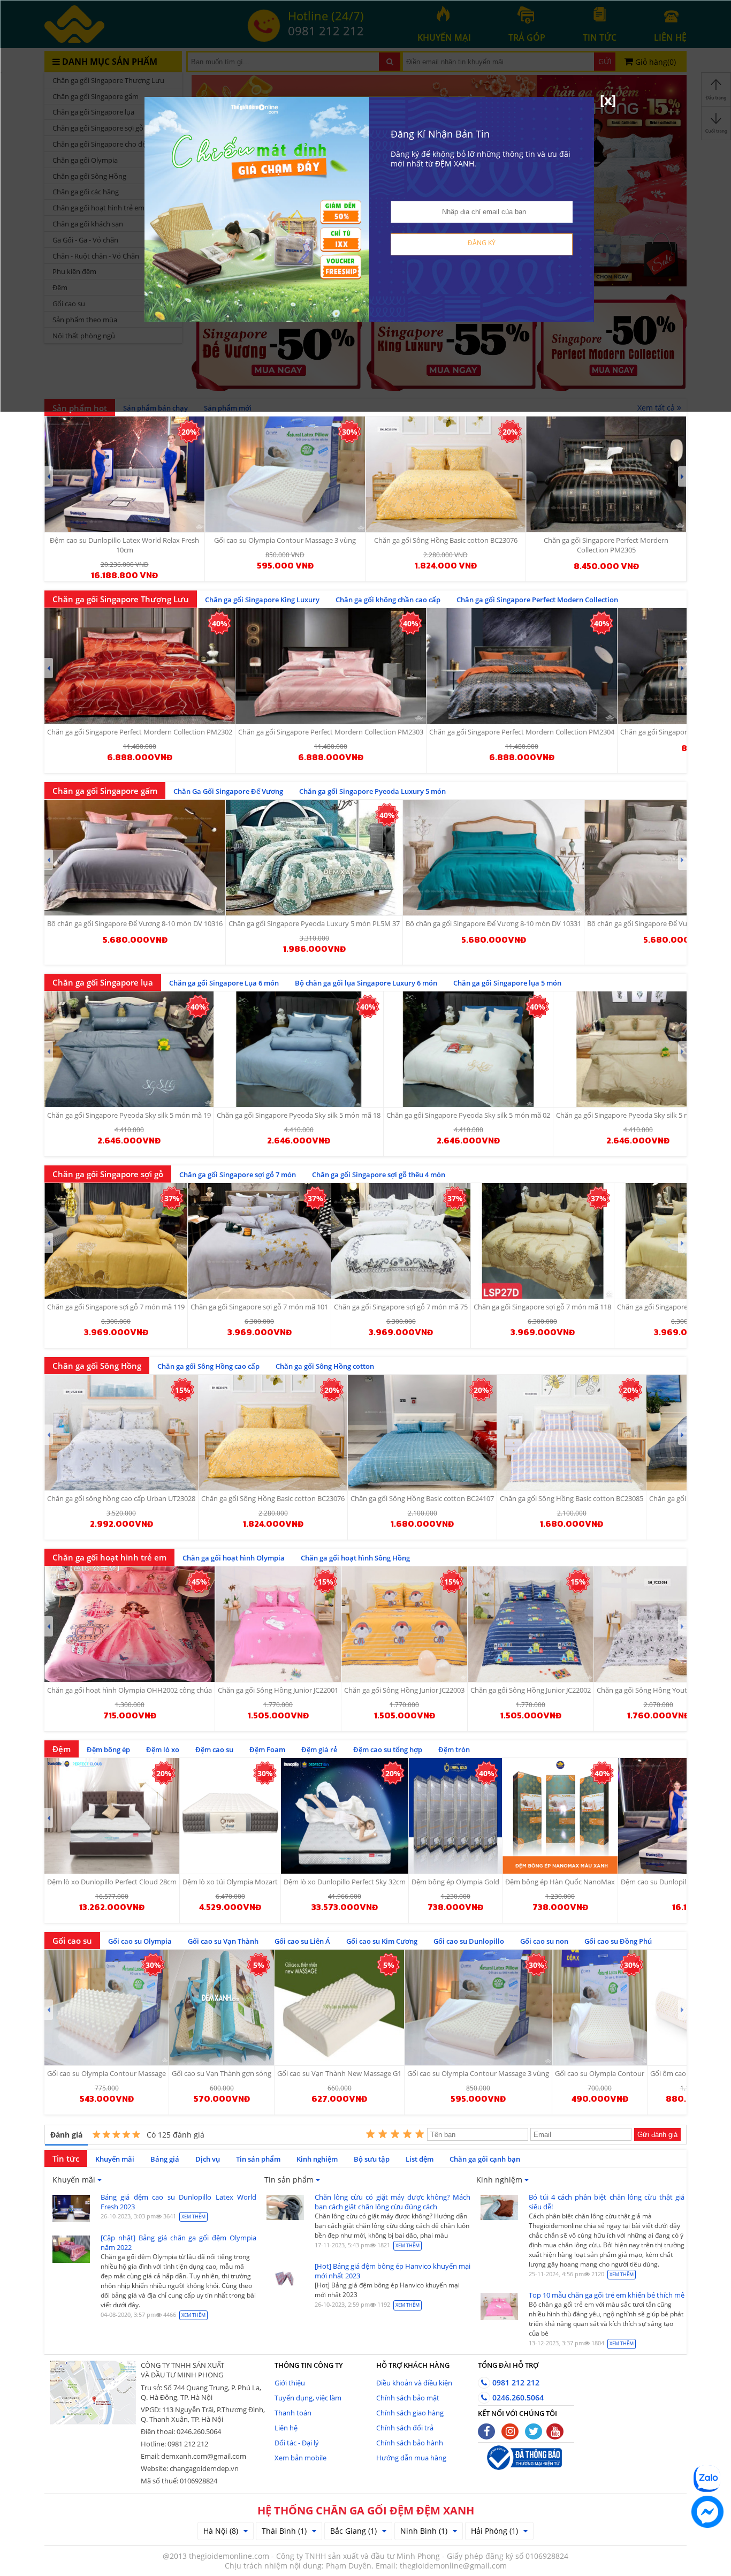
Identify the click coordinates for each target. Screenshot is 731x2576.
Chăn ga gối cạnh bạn (485, 2159)
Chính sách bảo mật (408, 2398)
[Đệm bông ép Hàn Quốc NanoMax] (560, 1816)
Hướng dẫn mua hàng (411, 2458)
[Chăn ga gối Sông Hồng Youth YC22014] (658, 1624)
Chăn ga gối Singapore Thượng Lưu (121, 599)
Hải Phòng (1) (494, 2531)
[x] (608, 100)
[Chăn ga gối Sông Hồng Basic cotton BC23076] (273, 1433)
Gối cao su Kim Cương (382, 1941)
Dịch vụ (208, 2159)
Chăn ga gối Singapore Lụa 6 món (224, 983)
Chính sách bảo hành (410, 2443)
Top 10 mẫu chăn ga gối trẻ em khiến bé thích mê (607, 2295)
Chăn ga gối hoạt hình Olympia (234, 1558)
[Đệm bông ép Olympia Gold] (455, 1816)
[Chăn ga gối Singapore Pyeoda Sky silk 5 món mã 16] (638, 1049)
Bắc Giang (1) (353, 2531)
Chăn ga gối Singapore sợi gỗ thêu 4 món (379, 1175)
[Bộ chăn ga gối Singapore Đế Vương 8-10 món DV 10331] (493, 858)
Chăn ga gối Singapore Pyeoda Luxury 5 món (372, 791)
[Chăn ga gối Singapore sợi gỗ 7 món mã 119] (116, 1241)
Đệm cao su (214, 1749)
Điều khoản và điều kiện (414, 2383)
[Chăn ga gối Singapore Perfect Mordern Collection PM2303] (331, 666)
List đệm (420, 2159)
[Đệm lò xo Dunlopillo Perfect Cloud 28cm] (112, 1816)
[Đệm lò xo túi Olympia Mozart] (230, 1816)
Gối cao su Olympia (140, 1941)
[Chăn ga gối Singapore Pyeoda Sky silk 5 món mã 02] (468, 1049)
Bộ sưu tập (372, 2159)
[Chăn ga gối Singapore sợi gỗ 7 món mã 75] (401, 1241)
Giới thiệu (290, 2383)
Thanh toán (293, 2413)
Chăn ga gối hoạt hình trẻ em (109, 1557)
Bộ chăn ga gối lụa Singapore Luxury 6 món (366, 983)
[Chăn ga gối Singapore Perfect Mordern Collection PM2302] (140, 666)
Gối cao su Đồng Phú (618, 1941)
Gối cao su (72, 1941)
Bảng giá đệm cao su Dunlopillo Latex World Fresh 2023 (178, 2202)
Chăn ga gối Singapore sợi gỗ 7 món (238, 1175)
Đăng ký (482, 243)
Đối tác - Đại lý (297, 2443)
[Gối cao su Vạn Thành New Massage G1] (339, 2007)
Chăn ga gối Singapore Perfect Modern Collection (537, 600)
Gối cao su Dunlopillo (469, 1941)
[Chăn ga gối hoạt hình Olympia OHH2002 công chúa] (130, 1624)
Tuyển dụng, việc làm (308, 2398)
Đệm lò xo (163, 1749)
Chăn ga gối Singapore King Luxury (262, 600)
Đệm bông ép (108, 1749)
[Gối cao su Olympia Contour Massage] (106, 2007)
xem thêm (193, 2217)
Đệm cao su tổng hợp (388, 1749)
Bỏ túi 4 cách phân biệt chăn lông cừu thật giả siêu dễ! (607, 2202)
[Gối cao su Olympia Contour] (600, 2007)
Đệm (62, 1749)
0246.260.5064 (517, 2397)
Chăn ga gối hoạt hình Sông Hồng (355, 1558)
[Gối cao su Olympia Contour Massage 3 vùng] (478, 2007)
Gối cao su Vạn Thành (223, 1941)
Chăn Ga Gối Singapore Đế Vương (228, 791)
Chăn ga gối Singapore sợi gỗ (108, 1174)
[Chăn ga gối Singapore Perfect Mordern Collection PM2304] (522, 666)
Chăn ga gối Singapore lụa (103, 982)
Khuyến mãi (115, 2159)
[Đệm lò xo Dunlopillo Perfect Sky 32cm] (345, 1816)
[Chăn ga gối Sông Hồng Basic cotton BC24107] (422, 1433)
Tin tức (66, 2158)
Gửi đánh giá (657, 2135)
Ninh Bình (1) (424, 2531)
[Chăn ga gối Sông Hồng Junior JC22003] (404, 1624)
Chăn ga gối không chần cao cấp (388, 600)
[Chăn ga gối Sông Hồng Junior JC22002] (531, 1624)
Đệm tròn (454, 1749)
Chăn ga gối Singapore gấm (105, 791)
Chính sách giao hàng (410, 2413)
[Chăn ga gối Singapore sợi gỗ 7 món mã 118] (542, 1241)
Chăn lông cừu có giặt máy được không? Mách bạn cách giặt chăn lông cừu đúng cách (393, 2202)
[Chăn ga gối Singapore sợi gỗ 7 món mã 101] (259, 1241)
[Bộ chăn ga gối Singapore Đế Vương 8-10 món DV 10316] (135, 858)
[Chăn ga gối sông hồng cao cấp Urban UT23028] (121, 1433)
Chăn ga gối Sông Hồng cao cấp (208, 1366)
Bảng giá (165, 2159)
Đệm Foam (267, 1749)
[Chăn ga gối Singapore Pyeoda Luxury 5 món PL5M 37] (314, 858)
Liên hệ (286, 2428)
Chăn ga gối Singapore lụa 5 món (507, 983)
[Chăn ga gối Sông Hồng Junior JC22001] (278, 1624)
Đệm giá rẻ (319, 1749)
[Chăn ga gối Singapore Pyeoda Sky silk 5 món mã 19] (129, 1049)
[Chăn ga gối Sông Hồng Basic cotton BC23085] (572, 1433)
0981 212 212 (515, 2382)
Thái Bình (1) (284, 2531)
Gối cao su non (544, 1941)
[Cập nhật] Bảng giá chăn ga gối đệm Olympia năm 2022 (178, 2242)
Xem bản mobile (300, 2458)
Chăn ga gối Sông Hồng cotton (325, 1366)
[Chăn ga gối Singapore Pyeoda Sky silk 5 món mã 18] (299, 1049)
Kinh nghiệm (317, 2159)
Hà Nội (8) (221, 2531)
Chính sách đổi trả (405, 2428)
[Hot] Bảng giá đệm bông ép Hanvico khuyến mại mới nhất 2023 (393, 2271)
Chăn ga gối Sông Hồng (97, 1366)
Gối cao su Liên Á (302, 1941)
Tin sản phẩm (258, 2159)
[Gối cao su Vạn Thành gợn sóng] (222, 2007)
